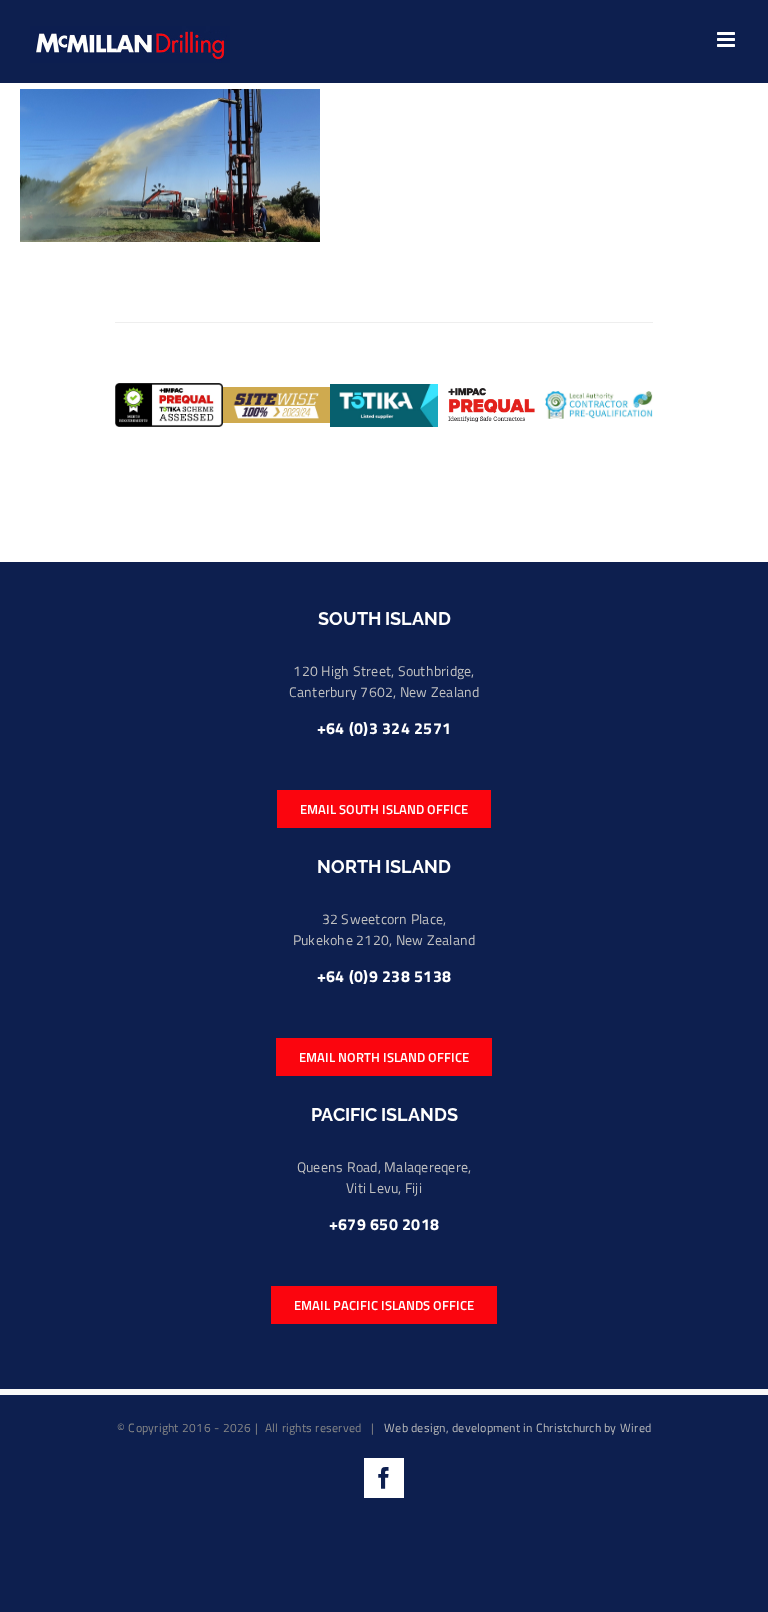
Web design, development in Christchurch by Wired (517, 1427)
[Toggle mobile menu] (727, 39)
